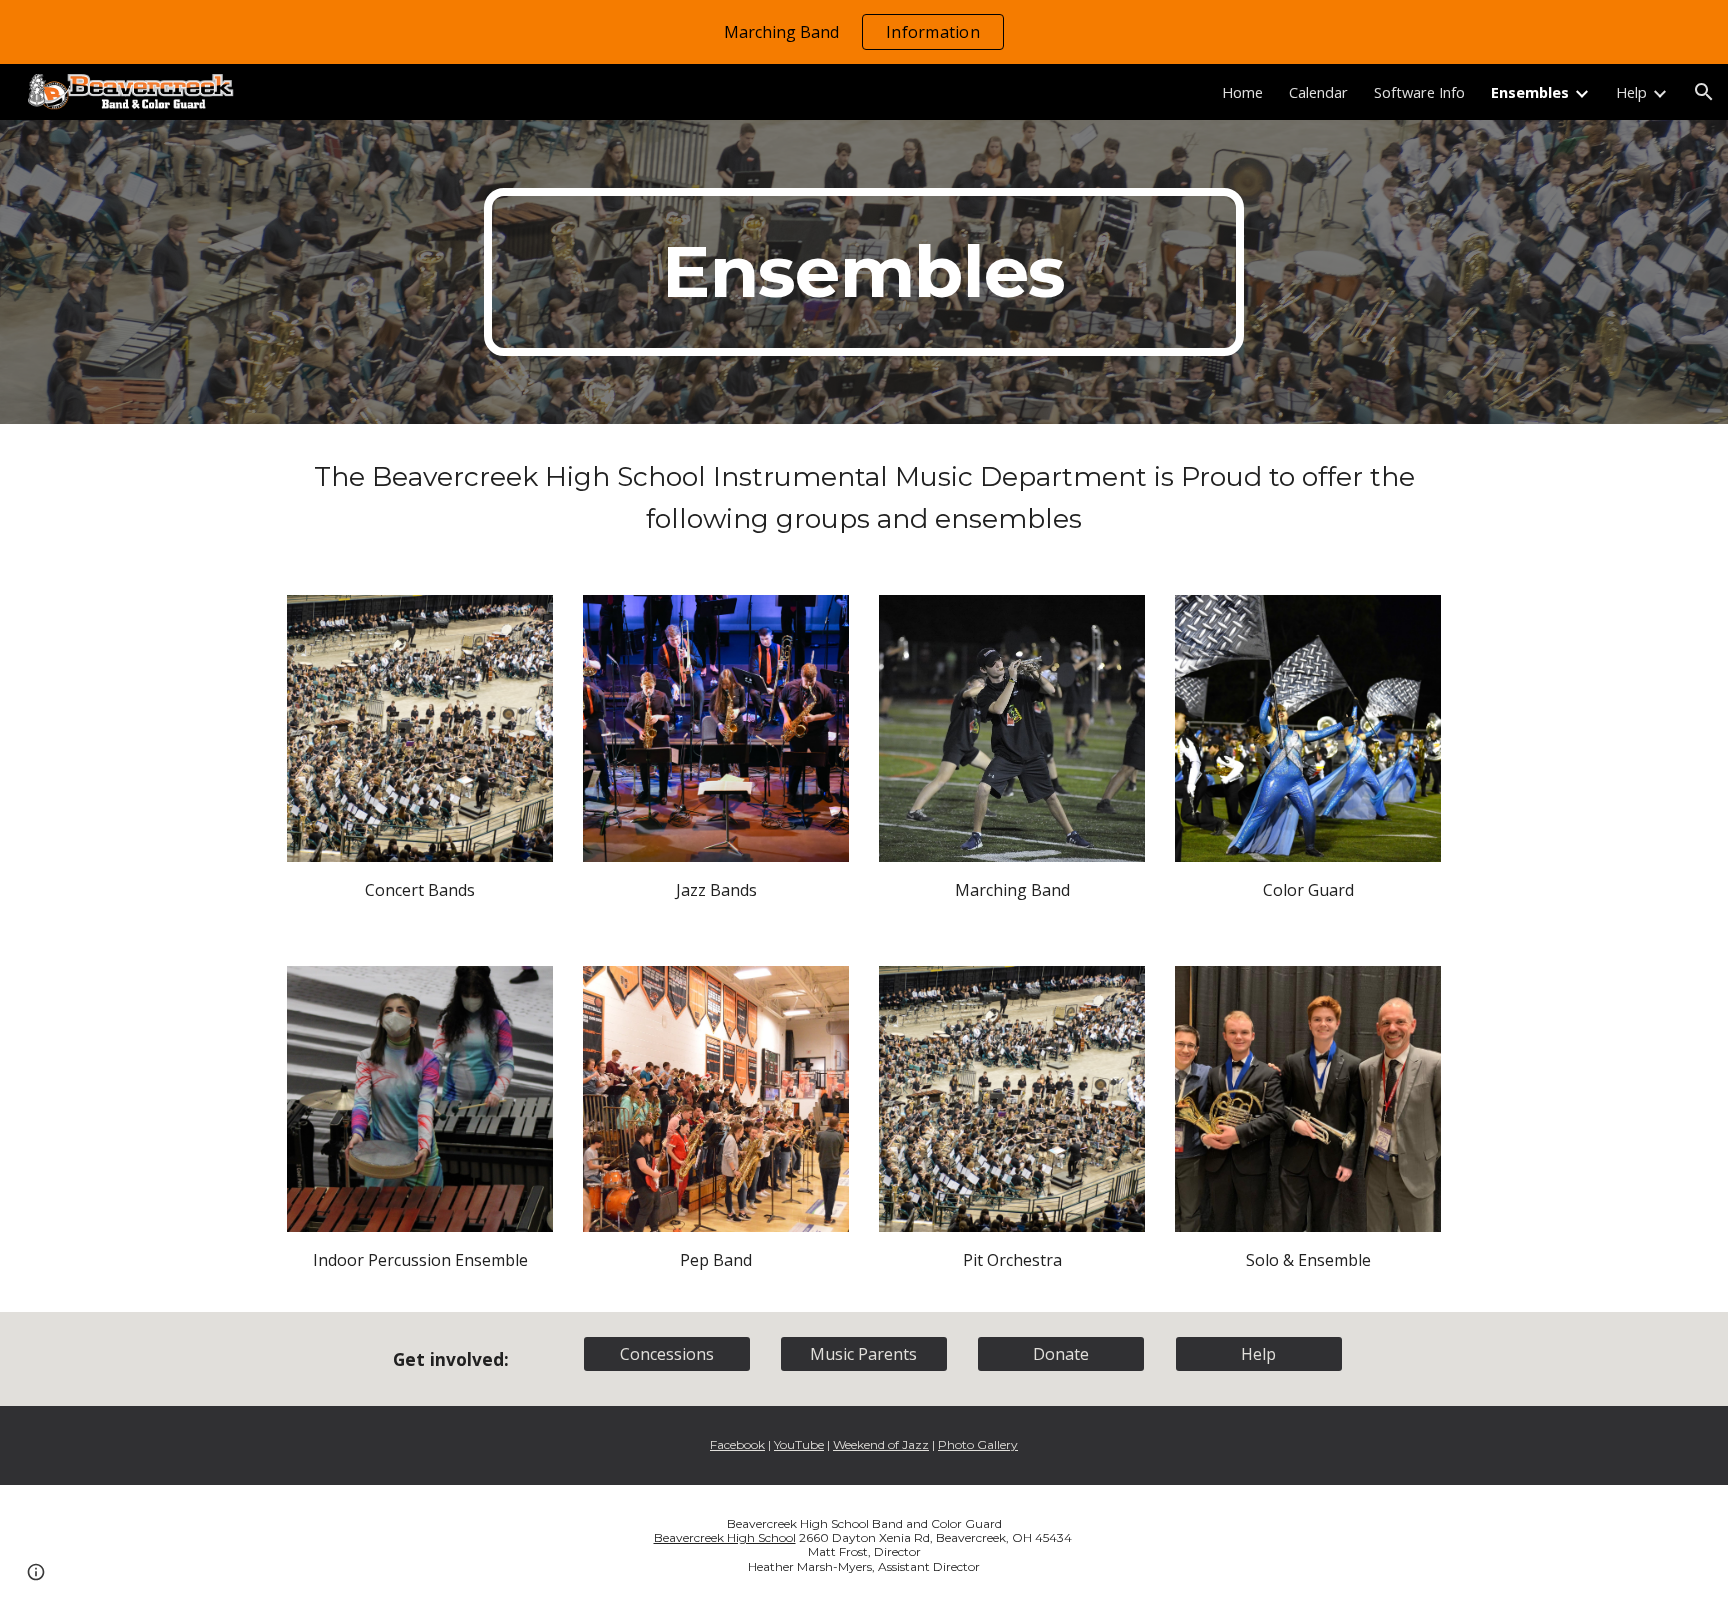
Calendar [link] (1318, 92)
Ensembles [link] (1530, 92)
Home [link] (1242, 92)
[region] (864, 32)
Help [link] (1631, 92)
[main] (864, 272)
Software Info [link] (1419, 92)
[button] (1704, 92)
